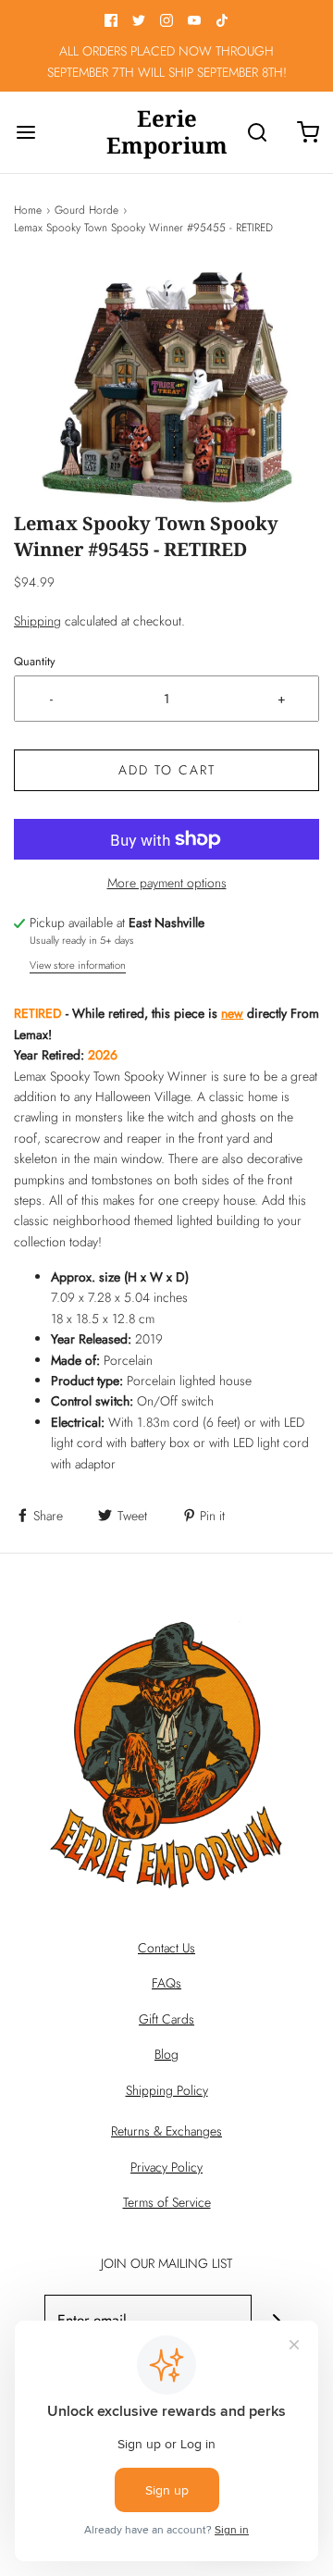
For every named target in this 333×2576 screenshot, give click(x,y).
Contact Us (166, 1948)
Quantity (35, 662)
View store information (78, 965)
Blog (166, 2054)
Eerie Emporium (167, 132)
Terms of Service (167, 2202)
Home (28, 210)
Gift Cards (166, 2019)
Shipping (37, 621)
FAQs (166, 1983)
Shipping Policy (167, 2090)
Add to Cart (167, 770)
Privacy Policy (166, 2167)
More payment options (167, 883)
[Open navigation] (25, 132)
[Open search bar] (257, 132)
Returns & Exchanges (166, 2131)
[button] (166, 388)
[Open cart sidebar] (308, 132)
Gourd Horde (86, 210)
